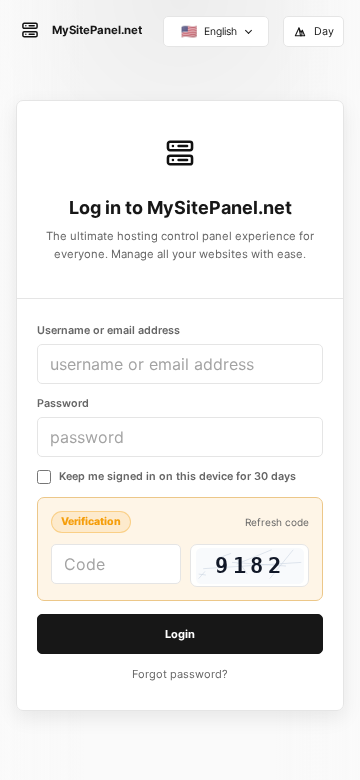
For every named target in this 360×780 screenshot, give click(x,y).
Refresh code (277, 522)
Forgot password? (180, 674)
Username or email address (108, 330)
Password (63, 403)
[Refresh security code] (249, 565)
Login (180, 634)
